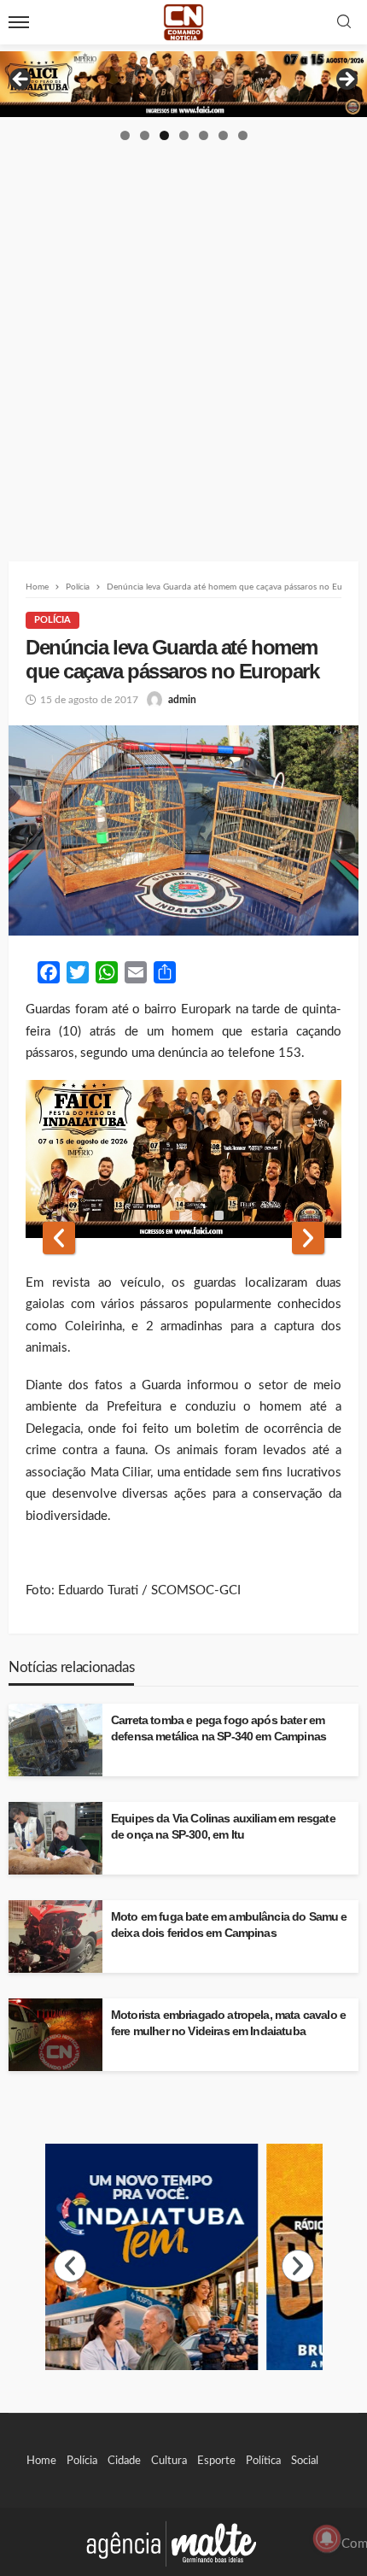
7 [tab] (243, 135)
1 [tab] (125, 135)
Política (263, 2461)
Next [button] (346, 80)
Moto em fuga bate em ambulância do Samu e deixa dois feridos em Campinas (229, 1925)
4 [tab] (184, 135)
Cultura (169, 2461)
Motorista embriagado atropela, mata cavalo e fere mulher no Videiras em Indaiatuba (228, 2023)
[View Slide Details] (183, 84)
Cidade (124, 2461)
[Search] (344, 23)
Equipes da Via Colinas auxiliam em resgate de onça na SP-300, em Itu (223, 1827)
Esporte (216, 2461)
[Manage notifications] (327, 2538)
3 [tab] (164, 135)
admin (182, 700)
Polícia (52, 620)
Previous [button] (21, 80)
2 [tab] (145, 135)
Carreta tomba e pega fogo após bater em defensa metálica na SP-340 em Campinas (218, 1728)
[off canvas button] (19, 22)
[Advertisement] (183, 335)
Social (305, 2461)
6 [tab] (223, 135)
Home (41, 2461)
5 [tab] (204, 135)
